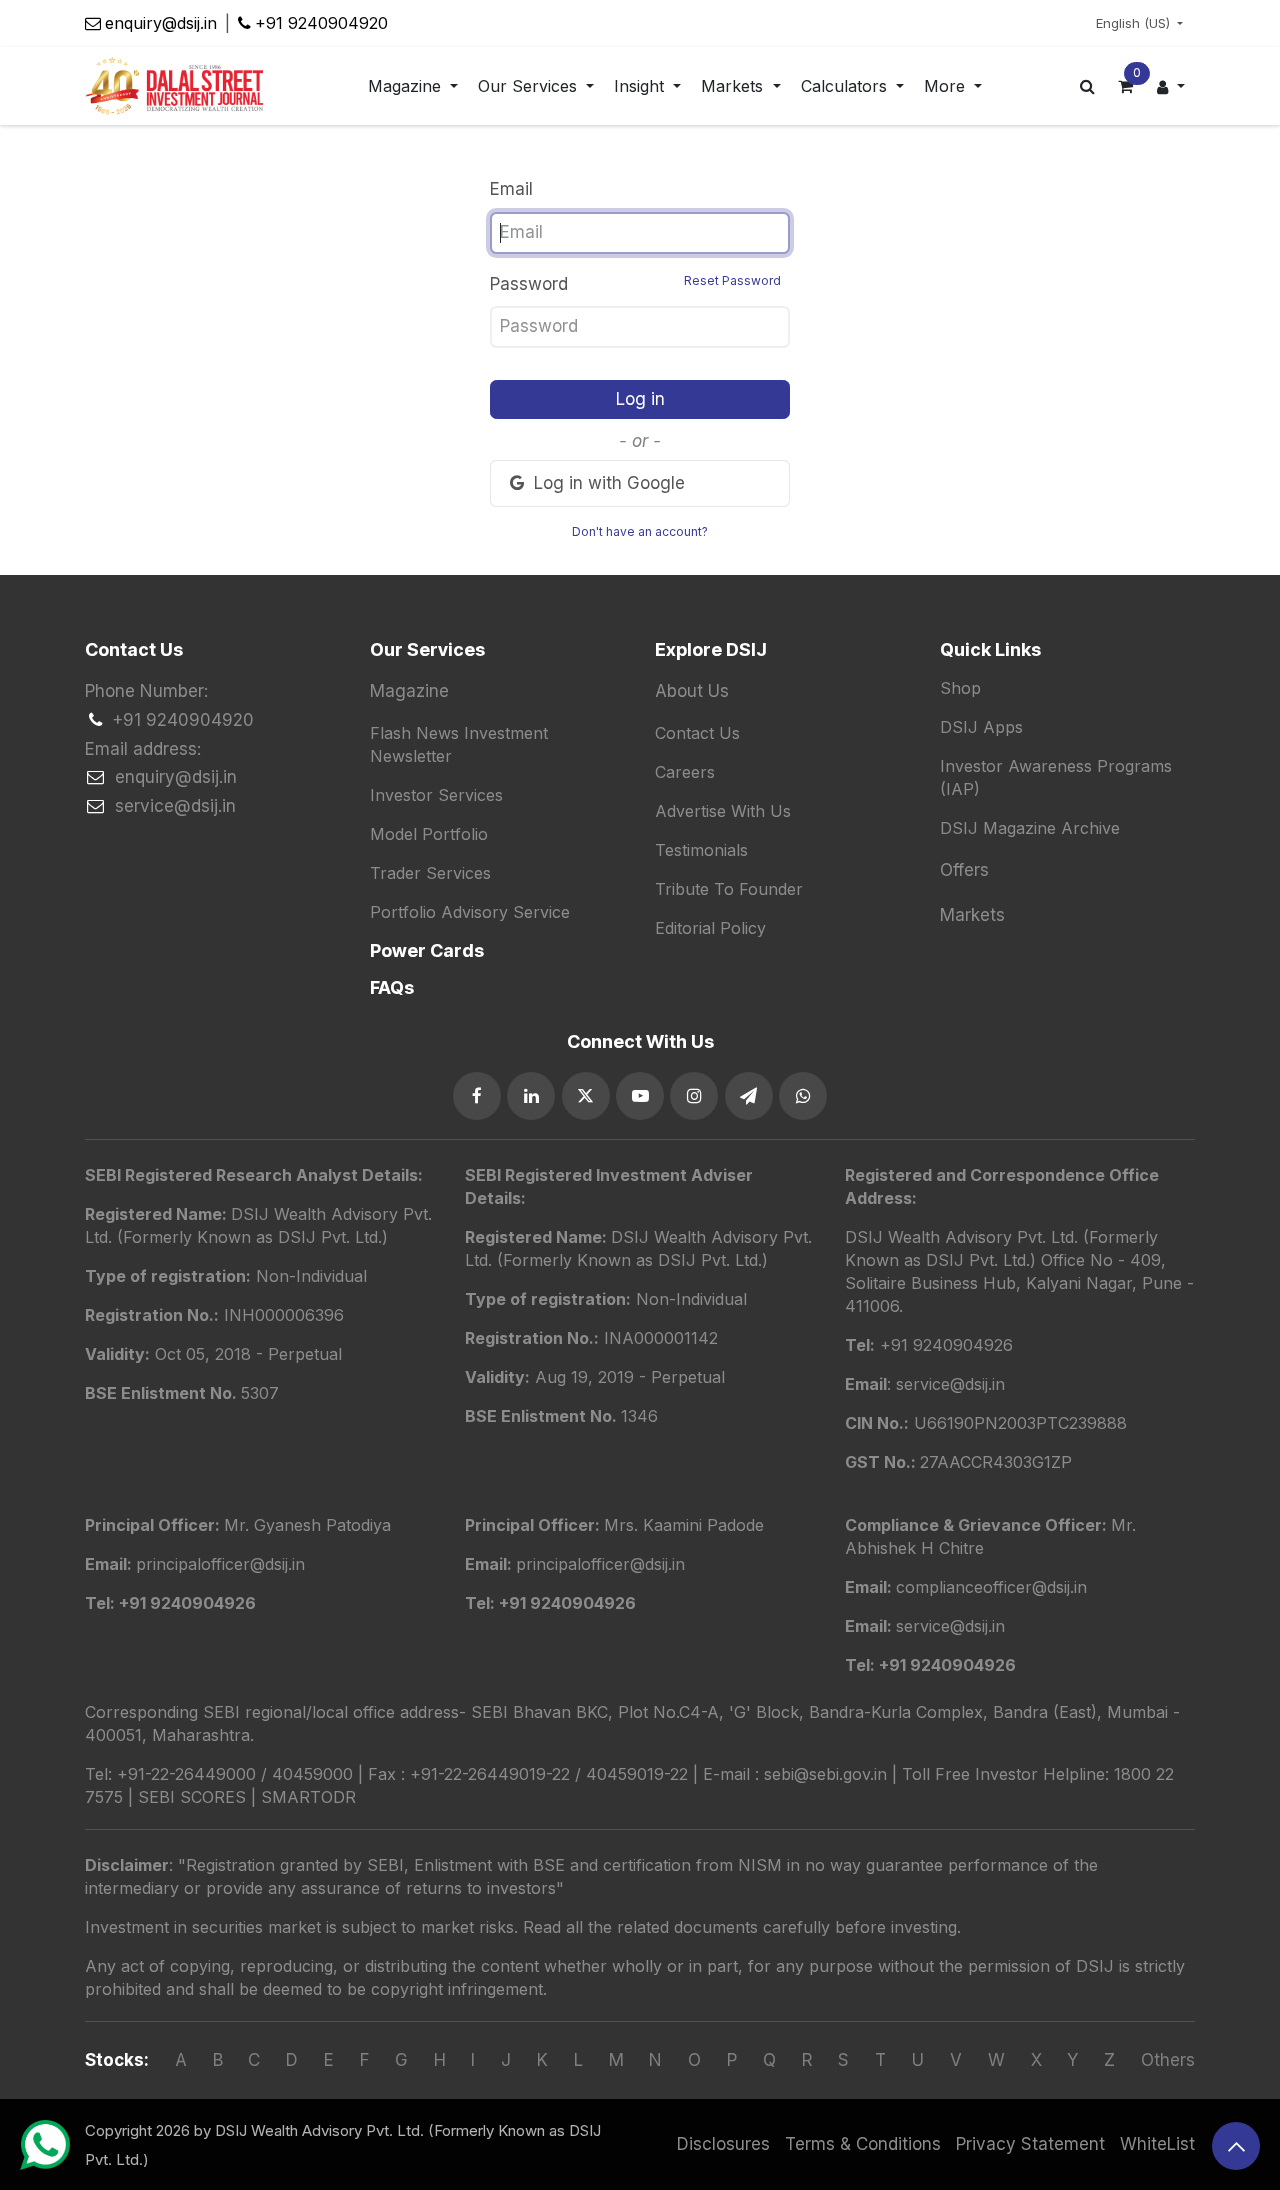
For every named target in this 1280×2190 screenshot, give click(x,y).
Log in (640, 399)
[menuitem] (413, 86)
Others (1168, 2060)
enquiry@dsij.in (161, 23)
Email (511, 189)
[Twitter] (586, 1096)
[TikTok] (803, 1096)
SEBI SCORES (192, 1797)
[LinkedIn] (531, 1096)
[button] (1236, 2146)
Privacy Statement (1030, 2144)
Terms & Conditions (863, 2144)
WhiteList (1157, 2144)
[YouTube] (640, 1096)
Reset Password (732, 280)
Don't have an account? (640, 531)
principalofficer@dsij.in (600, 1564)
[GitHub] (749, 1096)
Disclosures (723, 2144)
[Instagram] (694, 1096)
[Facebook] (477, 1096)
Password (635, 283)
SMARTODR (308, 1797)
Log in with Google (607, 483)
